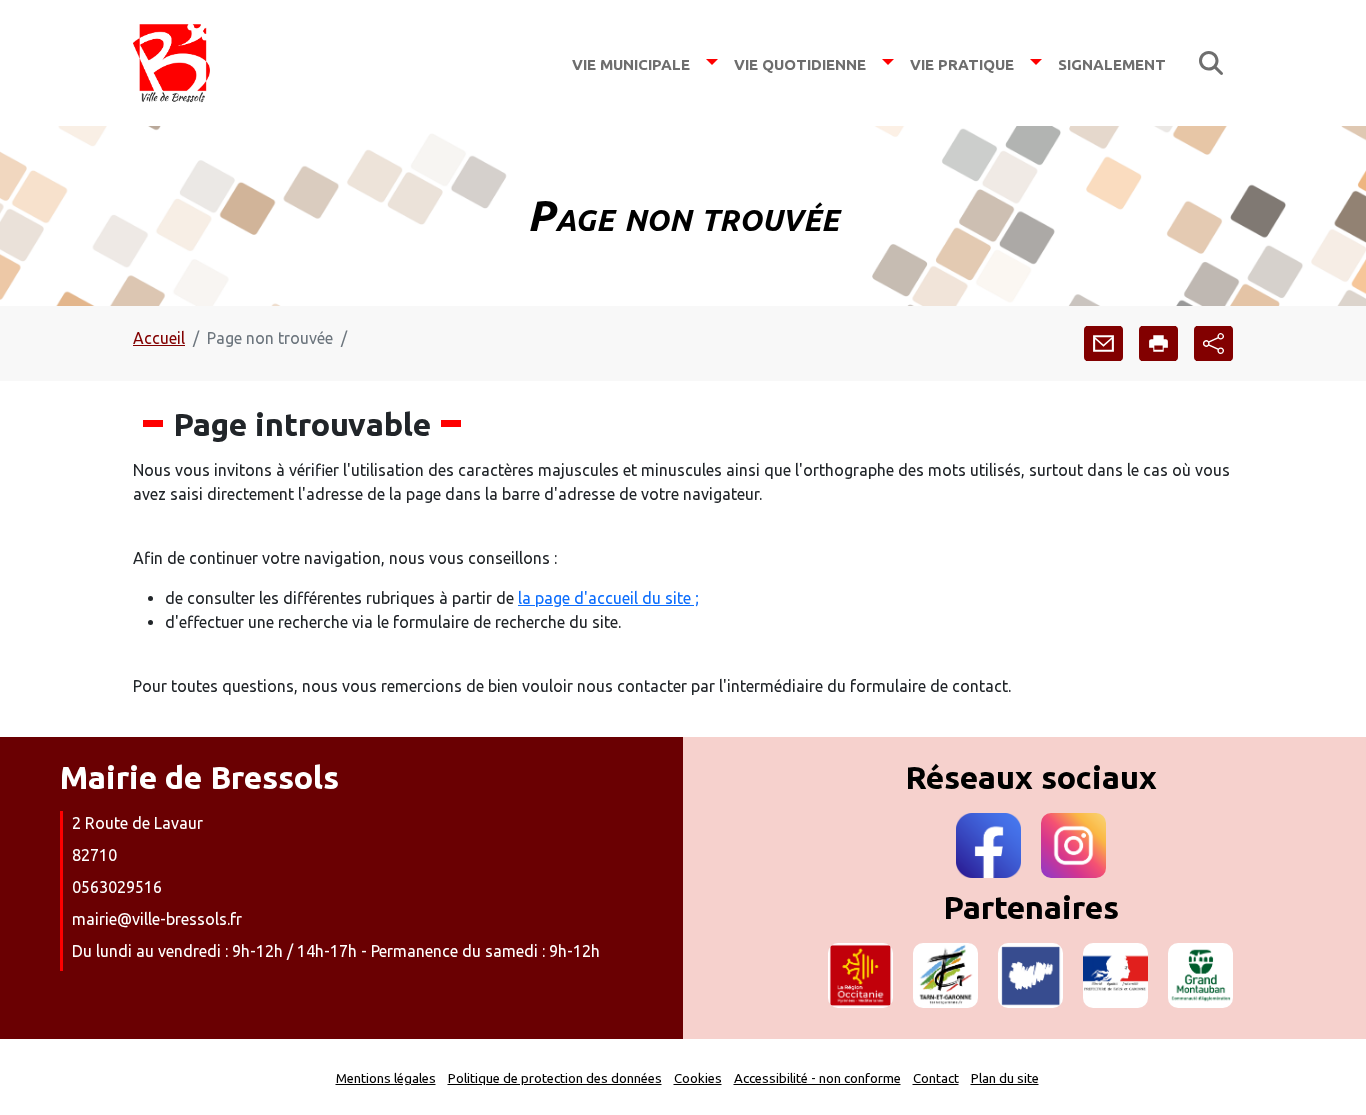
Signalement (1112, 62)
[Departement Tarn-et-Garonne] (945, 975)
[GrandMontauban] (1200, 975)
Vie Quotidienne (800, 62)
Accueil (159, 338)
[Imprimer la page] (1158, 343)
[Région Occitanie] (860, 975)
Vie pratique (962, 62)
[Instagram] (1073, 845)
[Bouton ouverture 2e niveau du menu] (712, 62)
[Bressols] (171, 63)
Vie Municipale (631, 62)
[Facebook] (988, 845)
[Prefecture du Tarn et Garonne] (1115, 975)
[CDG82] (1030, 975)
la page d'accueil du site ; (608, 598)
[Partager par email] (1103, 343)
